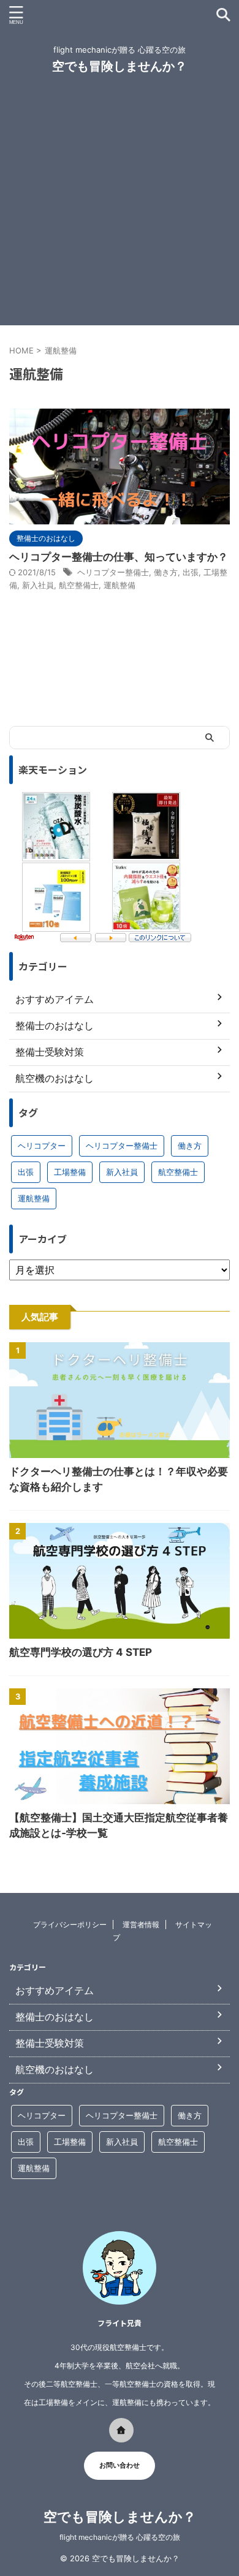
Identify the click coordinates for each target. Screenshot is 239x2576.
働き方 (166, 572)
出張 (191, 572)
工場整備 (70, 1172)
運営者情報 (141, 1924)
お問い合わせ (120, 2465)
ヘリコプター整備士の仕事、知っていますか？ (119, 557)
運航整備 (120, 585)
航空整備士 (79, 585)
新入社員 (38, 585)
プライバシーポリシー (70, 1924)
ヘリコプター (42, 1146)
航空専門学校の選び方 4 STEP (81, 1652)
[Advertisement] (120, 206)
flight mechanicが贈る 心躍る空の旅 (120, 2537)
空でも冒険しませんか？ (120, 66)
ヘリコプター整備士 (113, 572)
